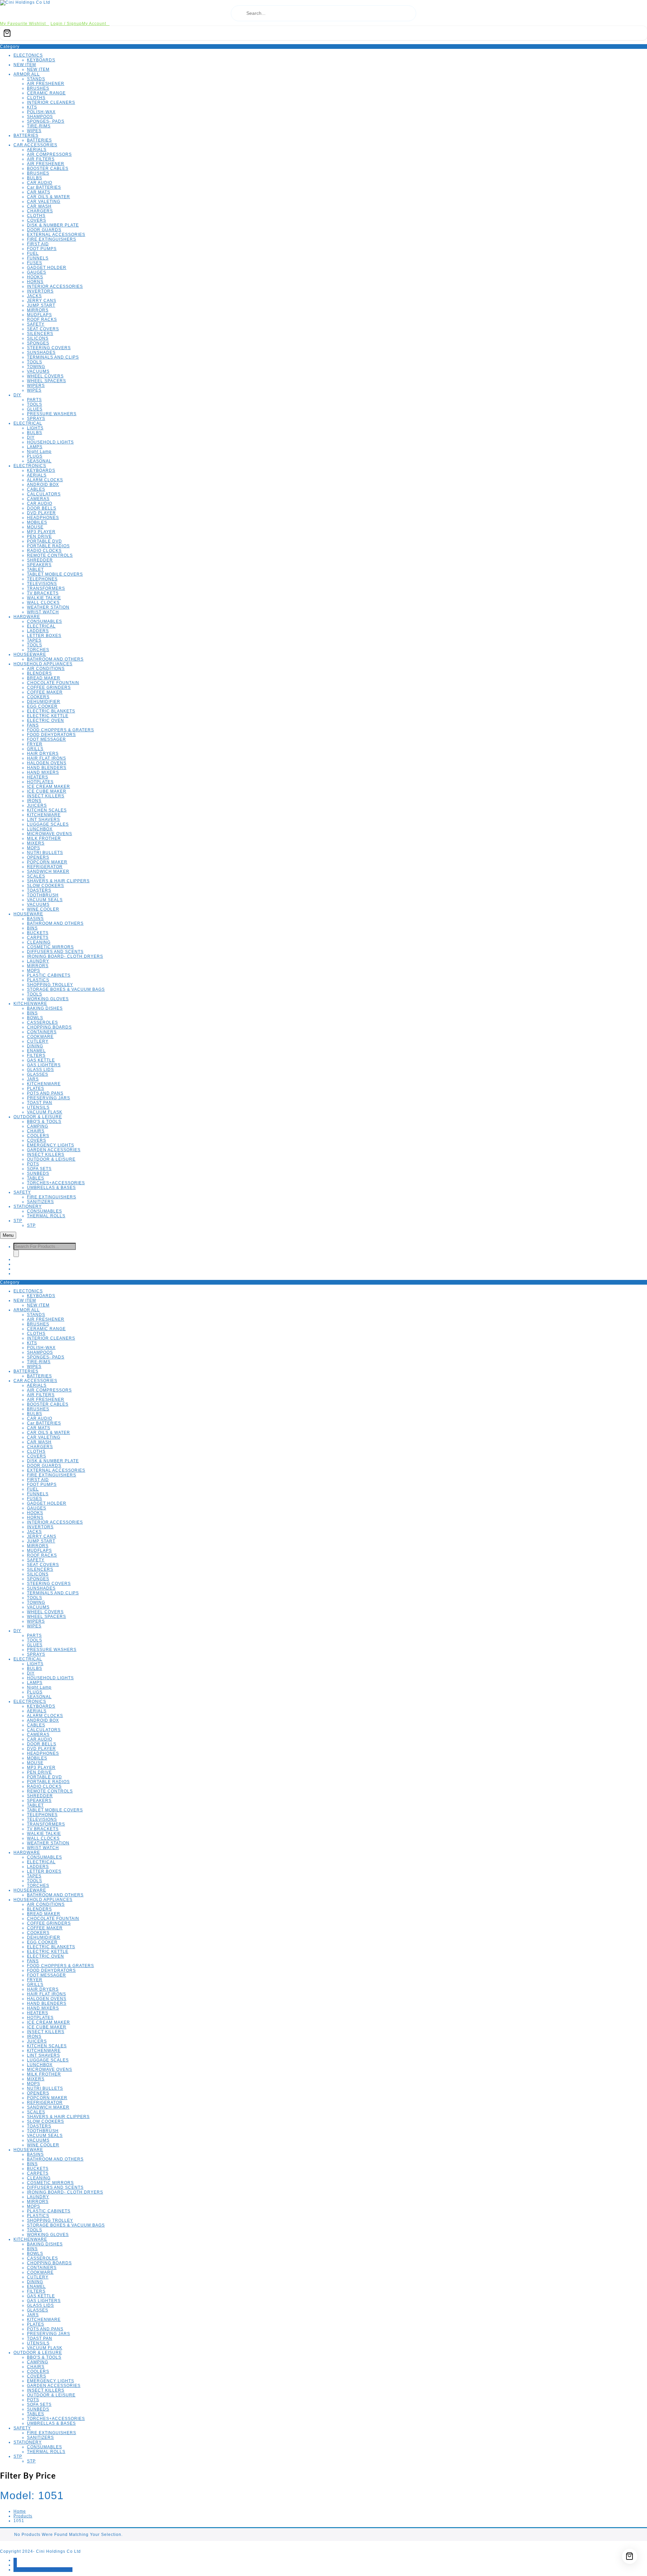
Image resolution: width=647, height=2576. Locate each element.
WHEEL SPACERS (47, 381)
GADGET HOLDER (47, 268)
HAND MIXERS (43, 772)
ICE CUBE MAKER (47, 791)
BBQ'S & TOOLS (44, 1122)
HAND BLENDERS (47, 768)
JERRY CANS (42, 301)
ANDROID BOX (43, 485)
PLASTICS (38, 980)
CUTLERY (38, 1041)
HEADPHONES (43, 518)
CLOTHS (36, 98)
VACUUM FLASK (45, 1112)
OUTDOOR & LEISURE (38, 1117)
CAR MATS (39, 192)
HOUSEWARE (28, 914)
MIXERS (36, 843)
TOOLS (35, 362)
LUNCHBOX (40, 829)
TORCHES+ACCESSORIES (56, 1183)
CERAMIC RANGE (46, 93)
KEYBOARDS (41, 60)
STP (18, 1221)
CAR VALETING (44, 202)
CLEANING (39, 942)
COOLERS (38, 1136)
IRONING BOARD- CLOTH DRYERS (65, 956)
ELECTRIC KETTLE (48, 716)
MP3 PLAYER (41, 532)
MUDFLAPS (39, 315)
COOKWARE (40, 1037)
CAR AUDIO (40, 183)
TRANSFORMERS (46, 588)
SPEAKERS (39, 565)
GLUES (35, 409)
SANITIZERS (40, 1202)
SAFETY (36, 324)
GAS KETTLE (41, 1060)
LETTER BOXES (44, 636)
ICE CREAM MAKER (49, 787)
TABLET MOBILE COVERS (55, 574)
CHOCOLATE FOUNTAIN (53, 683)
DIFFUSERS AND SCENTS (55, 952)
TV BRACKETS (43, 593)
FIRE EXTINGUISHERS (52, 239)
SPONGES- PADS (46, 121)
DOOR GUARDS (44, 230)
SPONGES (38, 343)
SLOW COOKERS (45, 886)
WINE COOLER (43, 909)
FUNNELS (38, 258)
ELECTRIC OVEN (45, 720)
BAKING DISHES (45, 1008)
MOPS (34, 848)
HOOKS (35, 277)
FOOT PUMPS (42, 249)
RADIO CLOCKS (44, 551)
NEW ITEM (25, 65)
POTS (33, 1164)
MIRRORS (38, 310)
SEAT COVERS (43, 329)
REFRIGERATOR (45, 867)
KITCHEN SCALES (47, 810)
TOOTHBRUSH (43, 895)
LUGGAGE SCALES (48, 824)
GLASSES (38, 1074)
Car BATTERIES (44, 187)
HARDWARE (27, 617)
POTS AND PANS (45, 1093)
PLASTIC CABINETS (49, 975)
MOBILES (37, 522)
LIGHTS (35, 428)
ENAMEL (36, 1051)
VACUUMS (38, 371)
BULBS (35, 178)
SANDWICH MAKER (48, 871)
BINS (32, 928)
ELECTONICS (28, 55)
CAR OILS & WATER (49, 197)
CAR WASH (39, 206)
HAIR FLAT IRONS (47, 758)
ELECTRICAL (28, 423)
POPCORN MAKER (47, 862)
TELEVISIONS (42, 584)
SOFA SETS (39, 1169)
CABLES (36, 489)
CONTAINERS (42, 1032)
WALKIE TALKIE (44, 598)
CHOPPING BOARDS (49, 1027)
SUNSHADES (41, 352)
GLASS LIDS (40, 1070)
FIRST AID (38, 244)
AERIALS (37, 150)
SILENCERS (40, 334)
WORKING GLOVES (48, 999)
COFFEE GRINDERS (49, 687)
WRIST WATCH (43, 612)
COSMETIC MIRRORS (50, 947)
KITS (32, 107)
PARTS (34, 400)
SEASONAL (39, 461)
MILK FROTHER (44, 838)
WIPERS (36, 386)
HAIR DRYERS (43, 754)
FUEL (33, 253)
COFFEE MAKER (45, 692)
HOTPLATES (40, 782)
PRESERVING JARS (49, 1098)
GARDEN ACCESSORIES (54, 1150)
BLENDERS (39, 673)
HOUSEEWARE (30, 654)
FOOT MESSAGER (47, 739)
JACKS (34, 296)
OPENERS (38, 857)
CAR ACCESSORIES (35, 145)
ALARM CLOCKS (45, 480)
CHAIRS (36, 1131)
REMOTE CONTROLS (50, 555)
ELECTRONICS (30, 466)
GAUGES (37, 272)
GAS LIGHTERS (44, 1065)
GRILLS (35, 749)
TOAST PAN (40, 1103)
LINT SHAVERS (43, 820)
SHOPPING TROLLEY (50, 985)
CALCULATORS (44, 494)
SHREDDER (40, 560)
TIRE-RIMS (39, 126)
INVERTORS (40, 291)
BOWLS (35, 1018)
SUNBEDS (38, 1173)
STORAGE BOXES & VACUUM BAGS (66, 989)
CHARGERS (40, 211)
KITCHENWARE (44, 815)
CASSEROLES (42, 1022)
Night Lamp (39, 452)
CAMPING (38, 1126)
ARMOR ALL (27, 74)
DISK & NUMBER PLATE (53, 225)
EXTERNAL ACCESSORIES (56, 235)
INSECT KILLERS (46, 796)
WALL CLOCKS (43, 603)
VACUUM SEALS (45, 900)
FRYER (35, 744)
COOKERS (38, 697)
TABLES (36, 1178)
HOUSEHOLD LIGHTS (50, 442)
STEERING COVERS (49, 348)
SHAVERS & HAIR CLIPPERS (58, 881)
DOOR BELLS (42, 508)
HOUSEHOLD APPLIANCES (43, 664)
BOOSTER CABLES (48, 168)
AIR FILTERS (41, 159)
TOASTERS (39, 890)
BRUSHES (38, 88)
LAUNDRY (38, 961)
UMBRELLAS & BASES (51, 1188)
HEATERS (38, 777)
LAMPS (35, 447)
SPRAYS (36, 419)
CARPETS (38, 938)
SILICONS (38, 338)
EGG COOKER (42, 706)
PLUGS (35, 456)
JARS (33, 1079)
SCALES (36, 876)
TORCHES (38, 650)
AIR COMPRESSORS (49, 154)
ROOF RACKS (42, 319)
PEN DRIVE (39, 536)
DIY (17, 395)
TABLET (35, 570)
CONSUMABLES (44, 621)
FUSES (35, 263)
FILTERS (36, 1055)
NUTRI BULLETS (45, 853)
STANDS (36, 79)
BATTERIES (26, 135)
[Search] (16, 1253)
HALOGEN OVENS (47, 763)
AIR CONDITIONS (46, 669)
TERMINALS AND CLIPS (53, 357)
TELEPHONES (42, 579)
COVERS (37, 220)
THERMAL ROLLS (46, 1216)
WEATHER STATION (48, 607)
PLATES (36, 1088)
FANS (33, 725)
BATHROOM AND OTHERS (55, 659)
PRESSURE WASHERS (52, 414)
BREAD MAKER (44, 678)
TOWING (36, 367)
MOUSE (35, 527)
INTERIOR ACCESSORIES (55, 286)
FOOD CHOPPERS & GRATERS (60, 730)
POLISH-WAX (41, 112)
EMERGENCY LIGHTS (51, 1145)
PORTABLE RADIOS (48, 546)
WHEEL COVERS (45, 376)
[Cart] (323, 33)
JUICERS (37, 805)
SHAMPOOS (40, 117)
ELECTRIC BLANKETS (51, 711)
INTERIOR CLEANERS (51, 102)
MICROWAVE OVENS (50, 834)
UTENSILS (38, 1107)
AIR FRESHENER (46, 84)
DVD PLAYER (41, 513)
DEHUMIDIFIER (44, 702)
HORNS (35, 282)
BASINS (35, 919)
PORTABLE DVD (44, 541)
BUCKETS (38, 933)
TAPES (34, 640)
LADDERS (38, 631)
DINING (35, 1046)
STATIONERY (28, 1206)
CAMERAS (38, 499)
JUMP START (41, 305)
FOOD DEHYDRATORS (51, 735)
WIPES (34, 131)
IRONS (34, 801)
